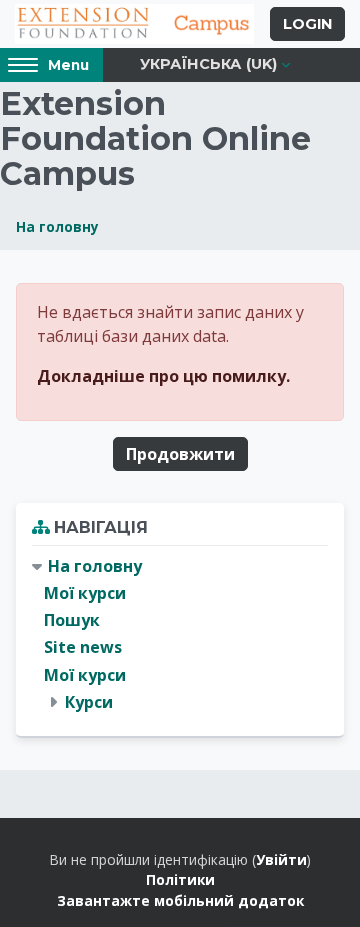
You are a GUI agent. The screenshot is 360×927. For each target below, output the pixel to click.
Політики (180, 879)
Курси (89, 702)
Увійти (281, 859)
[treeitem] (180, 634)
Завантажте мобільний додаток (180, 900)
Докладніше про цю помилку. (163, 376)
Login (307, 24)
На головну (57, 226)
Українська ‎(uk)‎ (208, 64)
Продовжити (180, 454)
